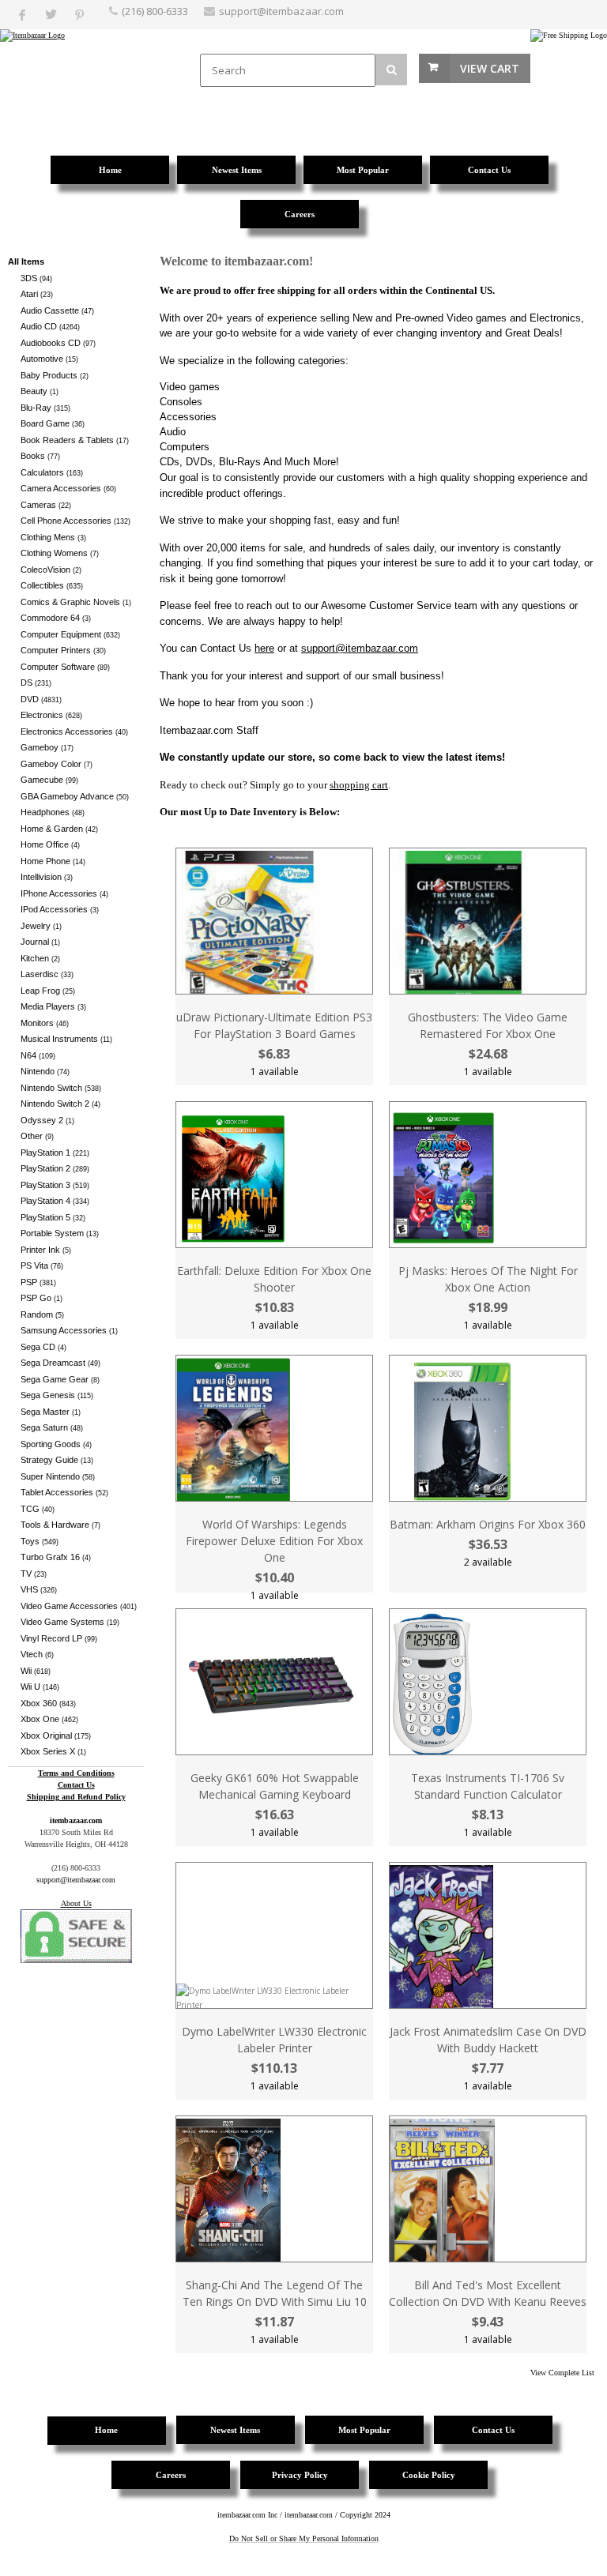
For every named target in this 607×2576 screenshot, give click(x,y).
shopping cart (359, 785)
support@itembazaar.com (281, 11)
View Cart (490, 68)
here (264, 648)
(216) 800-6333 (155, 11)
